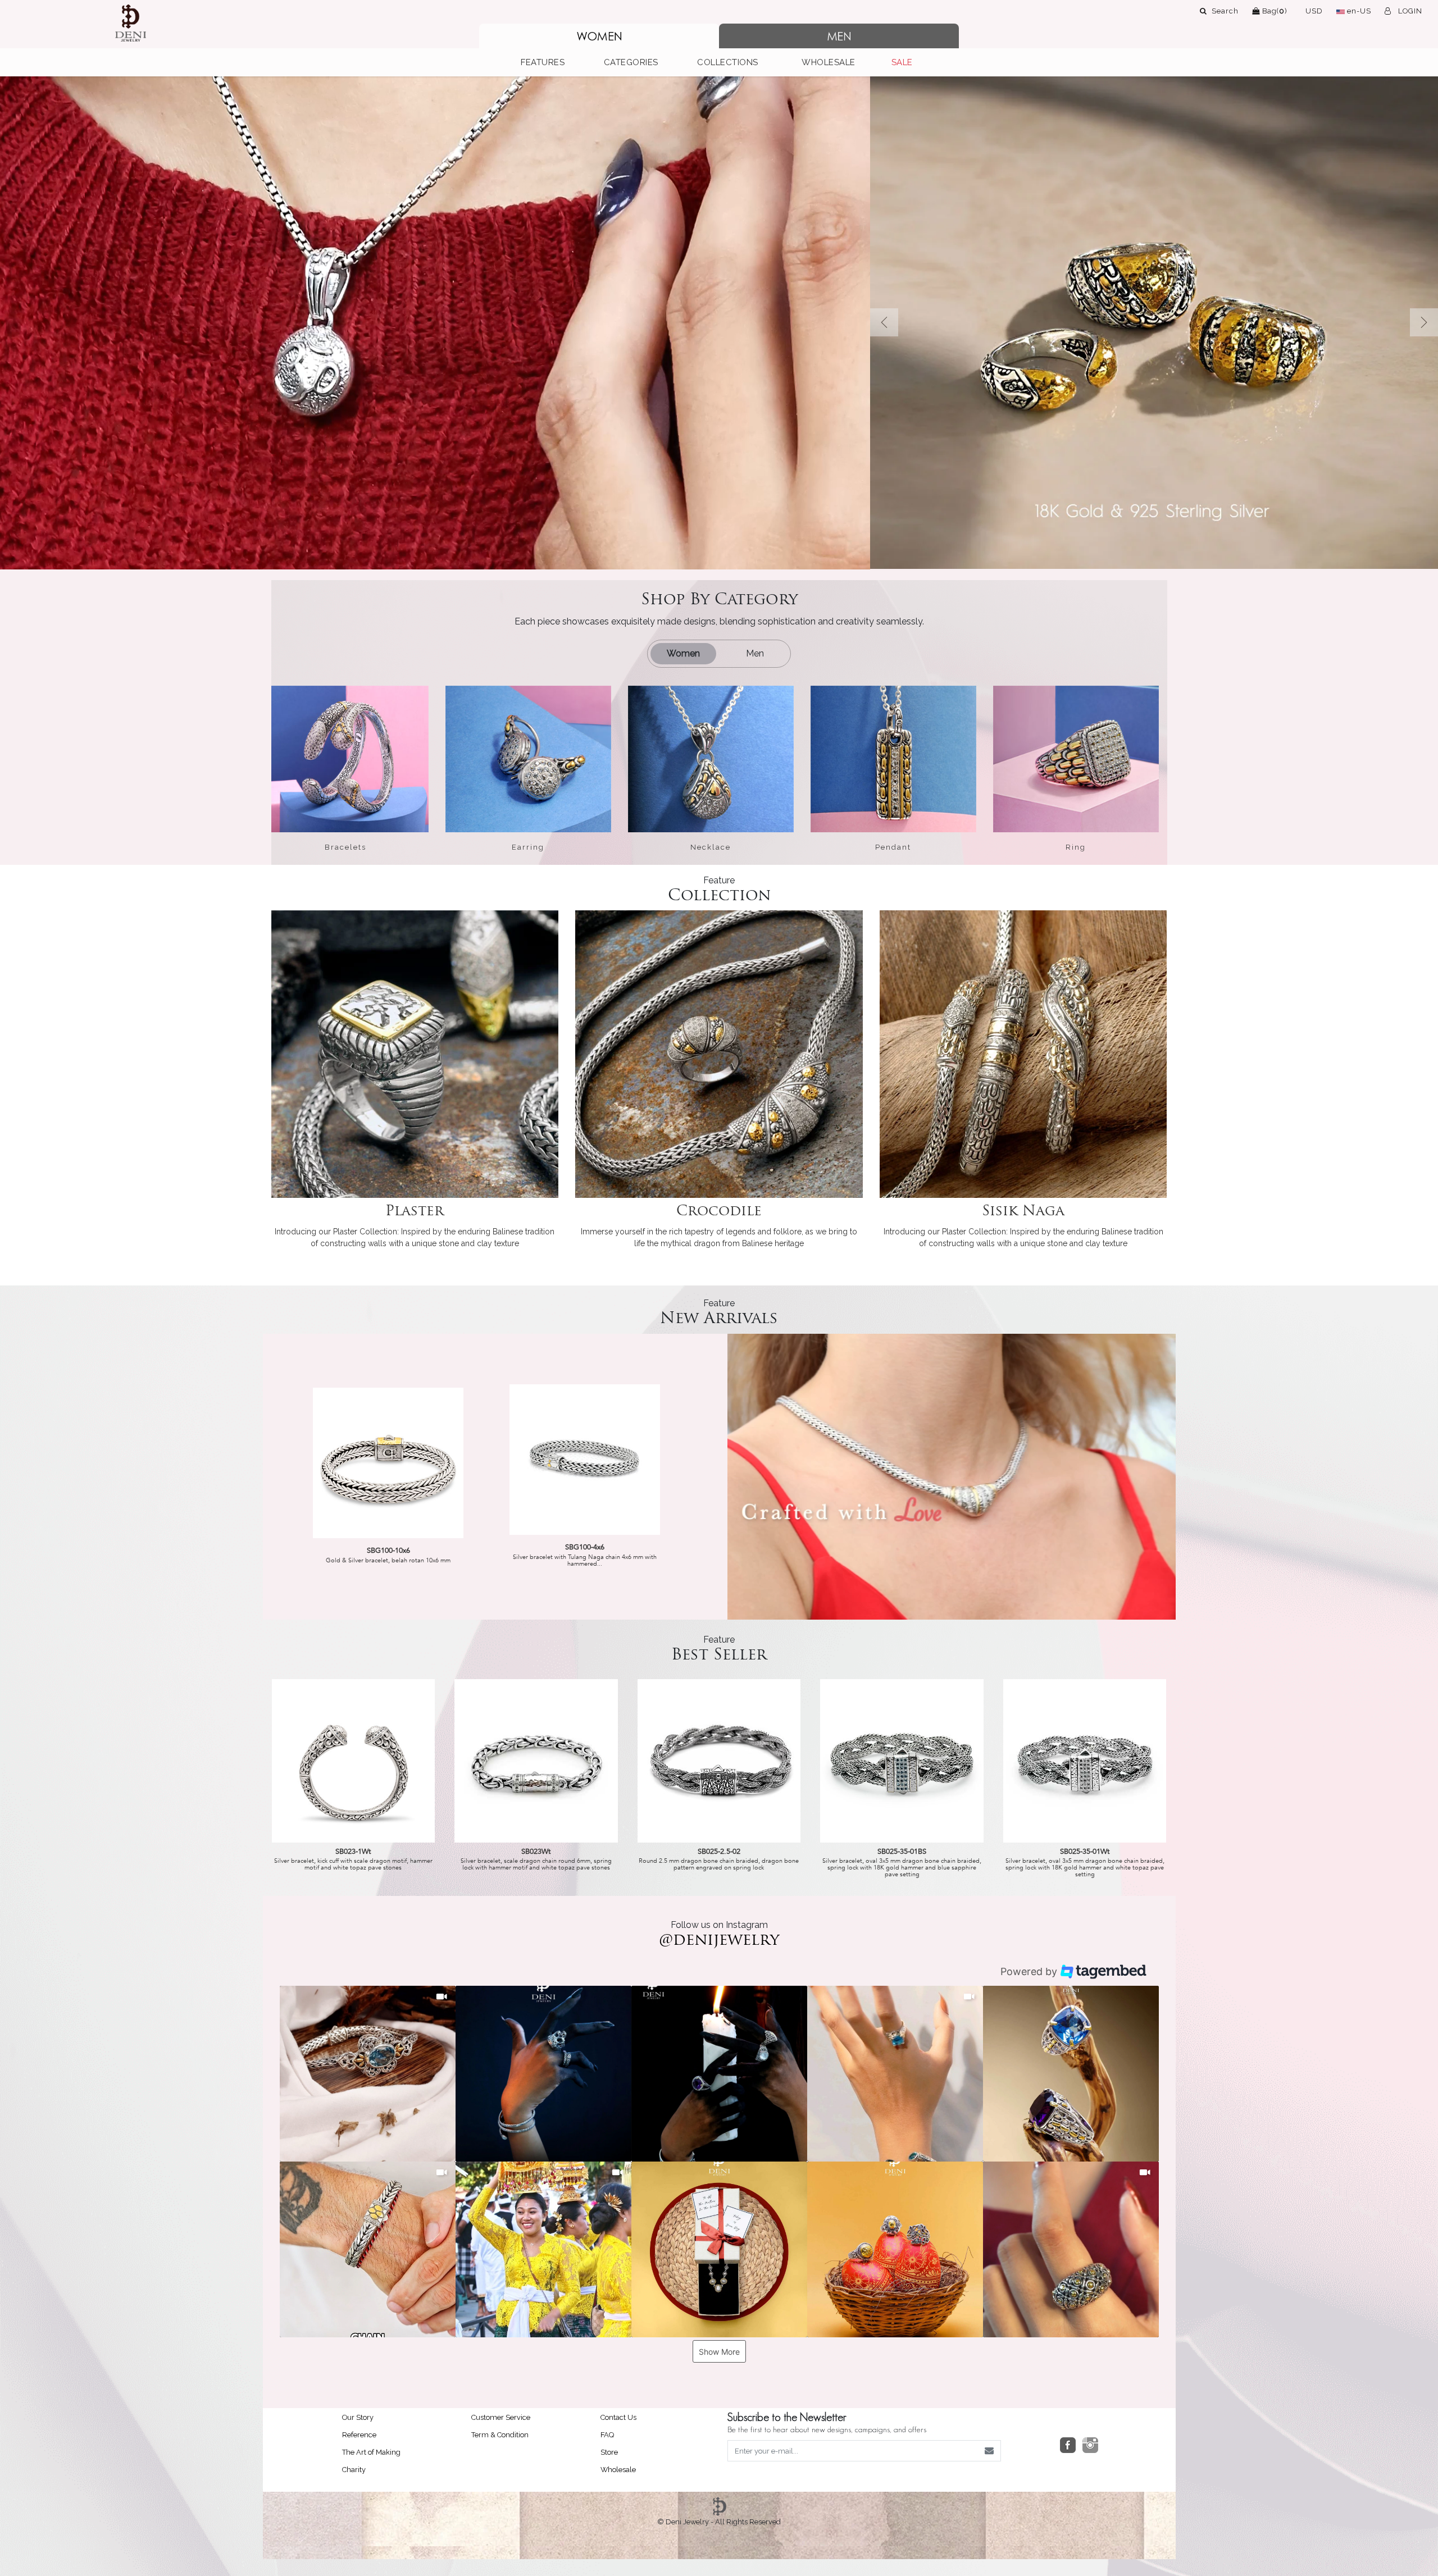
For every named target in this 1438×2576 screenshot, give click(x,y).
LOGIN (1409, 11)
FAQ (607, 2435)
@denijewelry (719, 1941)
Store (609, 2452)
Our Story (358, 2417)
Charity (354, 2470)
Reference (359, 2435)
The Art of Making (371, 2452)
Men (755, 653)
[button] (549, 63)
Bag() (1274, 11)
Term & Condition (500, 2435)
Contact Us (618, 2417)
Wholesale (618, 2470)
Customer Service (501, 2417)
